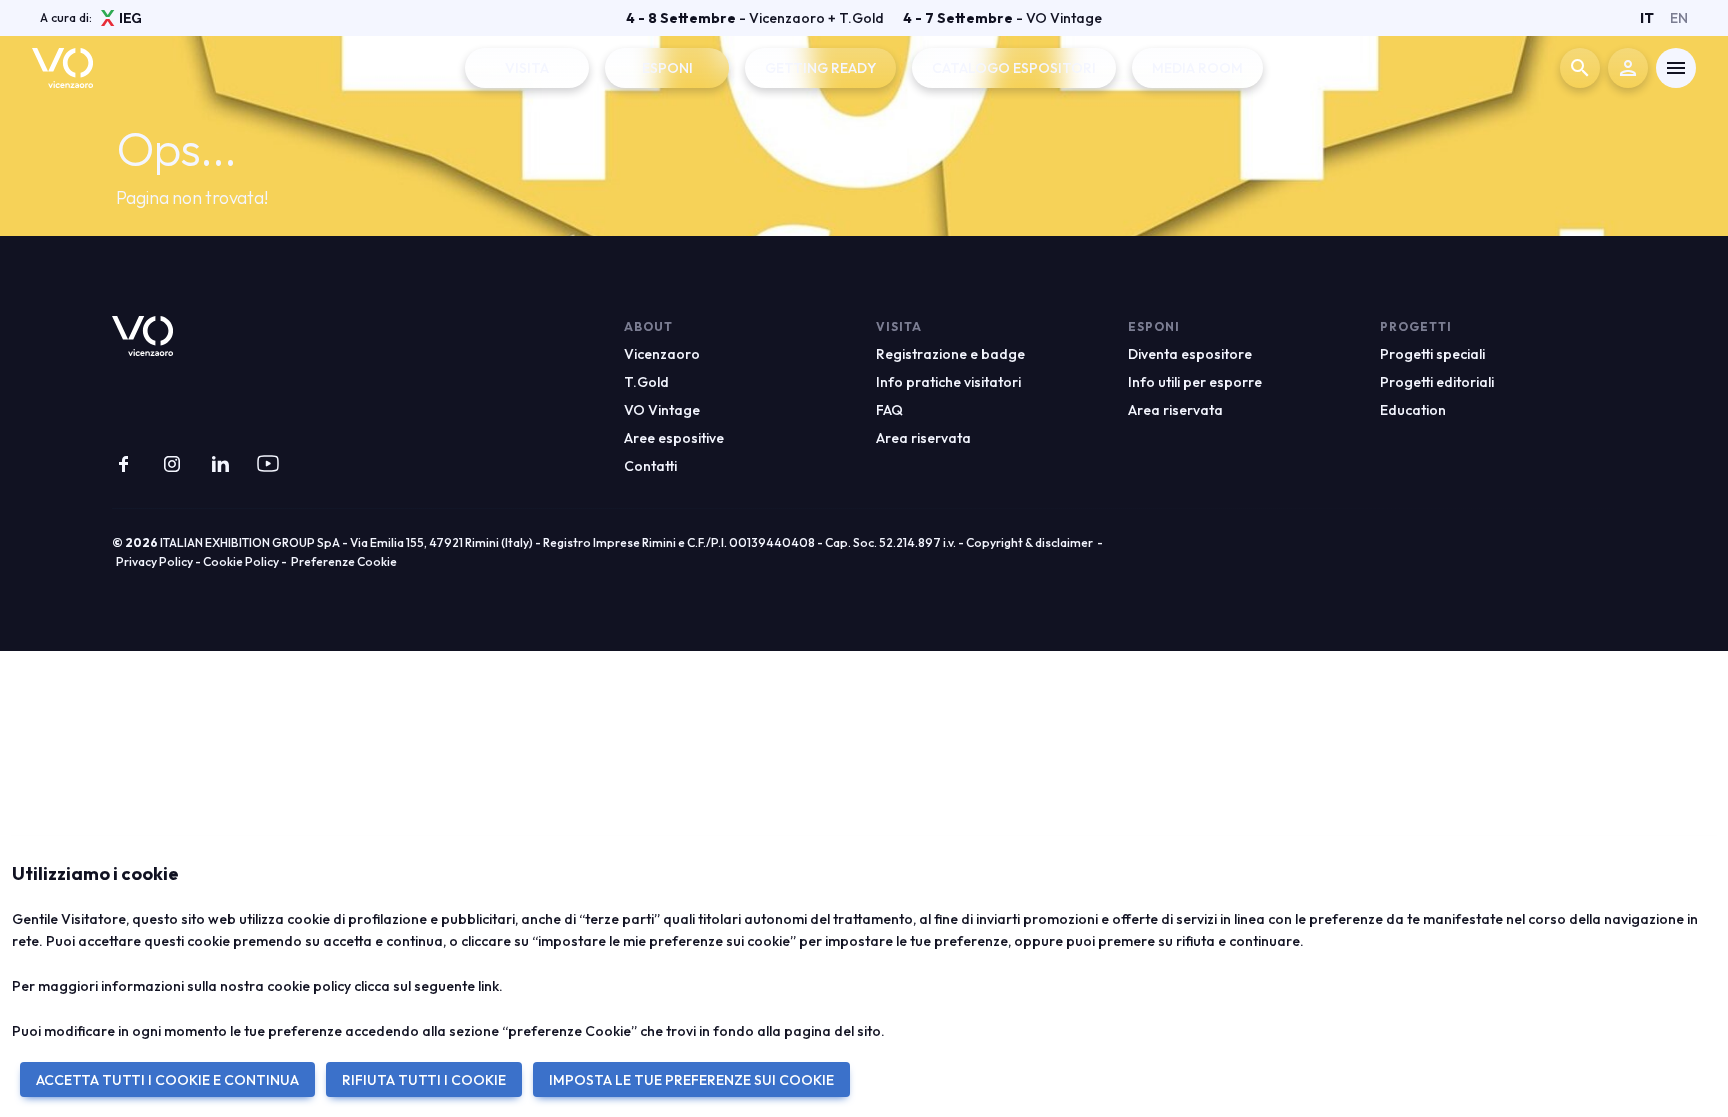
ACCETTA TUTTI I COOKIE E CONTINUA (167, 1080)
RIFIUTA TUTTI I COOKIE (424, 1080)
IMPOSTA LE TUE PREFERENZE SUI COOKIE (691, 1080)
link (488, 986)
